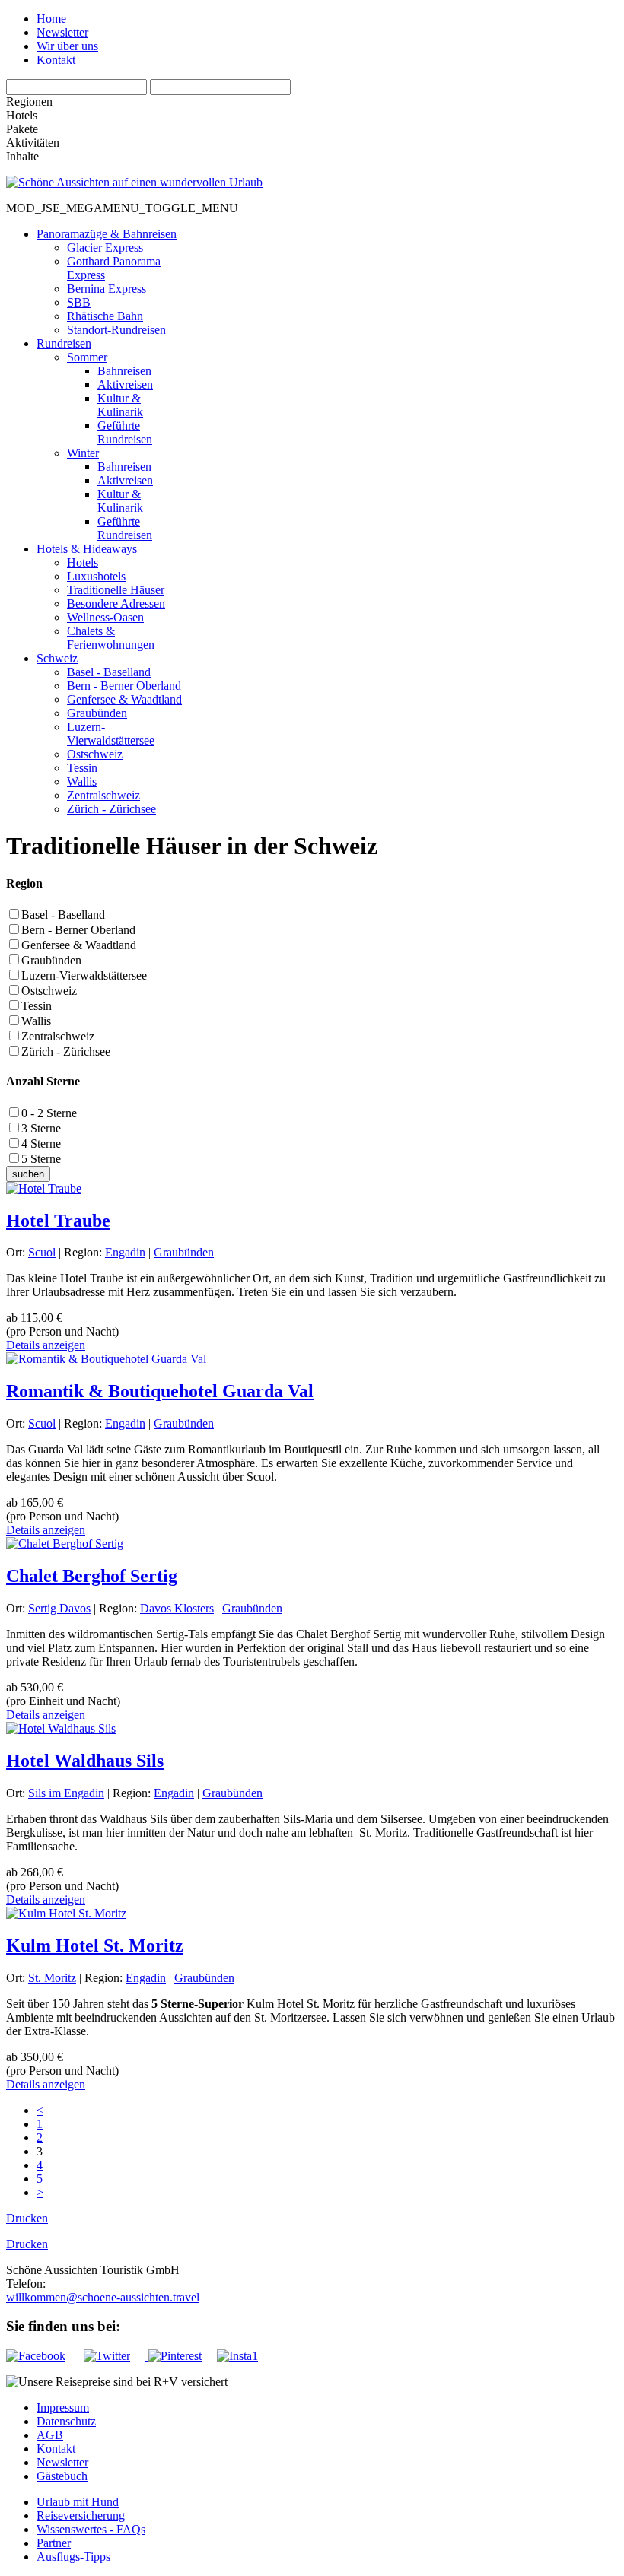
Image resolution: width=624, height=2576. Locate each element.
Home (51, 19)
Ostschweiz (49, 991)
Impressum (63, 2408)
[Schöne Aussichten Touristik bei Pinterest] (174, 2356)
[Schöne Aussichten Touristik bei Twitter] (115, 2356)
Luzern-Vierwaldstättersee (84, 975)
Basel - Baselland (63, 915)
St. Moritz (52, 1978)
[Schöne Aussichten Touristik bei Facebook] (43, 2356)
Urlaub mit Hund (78, 2502)
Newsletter (62, 32)
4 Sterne (41, 1143)
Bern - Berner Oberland (78, 930)
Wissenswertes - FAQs (91, 2529)
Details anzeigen (46, 1345)
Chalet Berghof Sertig (92, 1576)
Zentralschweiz (58, 1036)
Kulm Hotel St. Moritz (95, 1945)
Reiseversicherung (81, 2516)
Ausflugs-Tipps (73, 2557)
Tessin (37, 1006)
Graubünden (51, 960)
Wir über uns (67, 46)
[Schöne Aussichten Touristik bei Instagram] (237, 2356)
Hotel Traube (58, 1221)
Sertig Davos (59, 1608)
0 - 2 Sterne (49, 1113)
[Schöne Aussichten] (134, 182)
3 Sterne (41, 1128)
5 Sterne (41, 1159)
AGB (50, 2435)
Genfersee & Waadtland (79, 945)
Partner (54, 2543)
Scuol (42, 1252)
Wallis (36, 1021)
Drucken (27, 2218)
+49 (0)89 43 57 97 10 (100, 2284)
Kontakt (56, 60)
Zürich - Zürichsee (66, 1051)
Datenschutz (66, 2421)
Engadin (125, 1252)
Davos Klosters (177, 1608)
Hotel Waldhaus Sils (85, 1761)
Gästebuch (62, 2476)
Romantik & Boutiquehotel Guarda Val (160, 1391)
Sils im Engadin (66, 1793)
